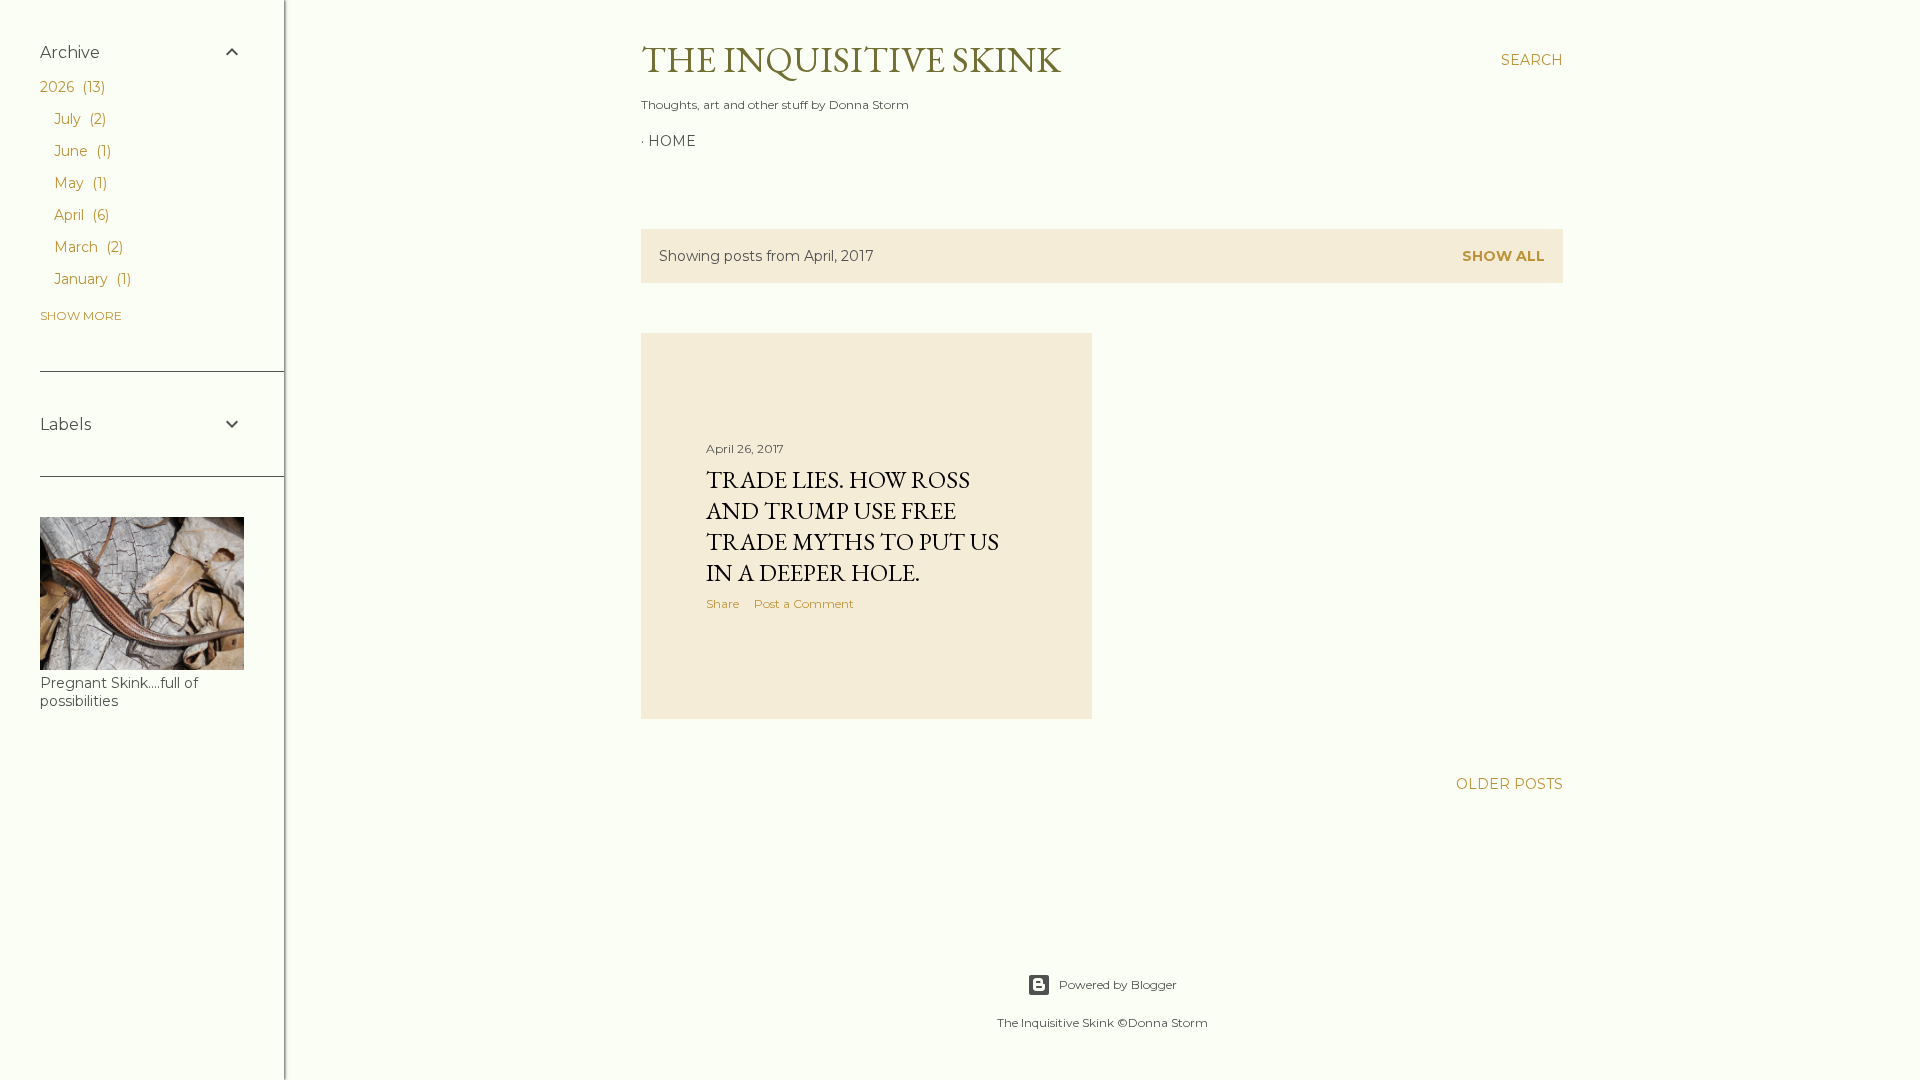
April (79, 215)
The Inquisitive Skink (851, 59)
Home (672, 141)
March (86, 247)
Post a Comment (804, 603)
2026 (70, 87)
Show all (1503, 256)
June (80, 151)
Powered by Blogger (1118, 984)
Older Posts (1509, 784)
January (90, 279)
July (78, 119)
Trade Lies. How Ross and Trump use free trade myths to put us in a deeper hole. (852, 526)
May (78, 183)
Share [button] (722, 603)
